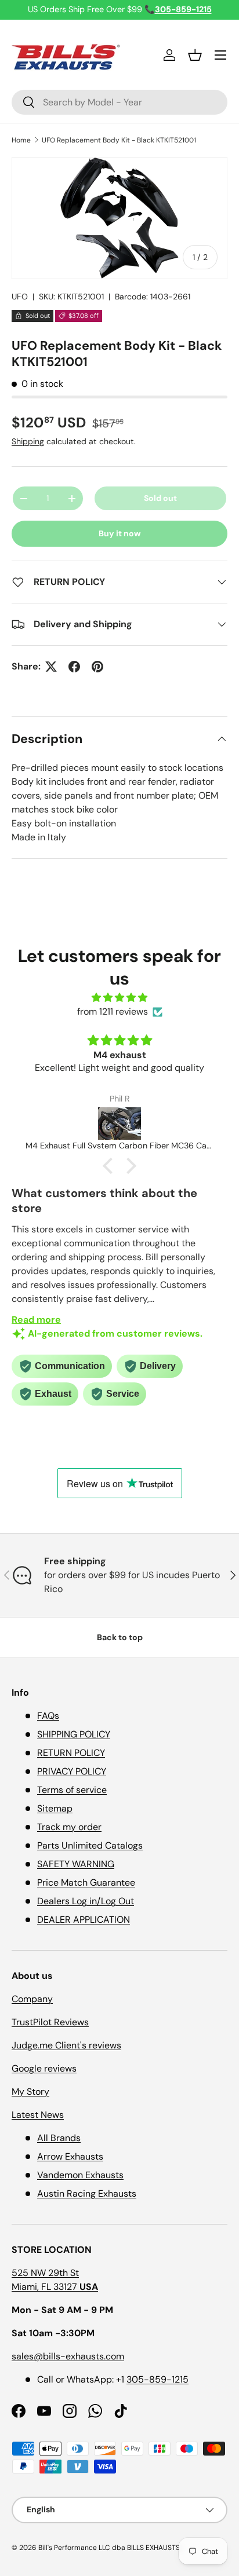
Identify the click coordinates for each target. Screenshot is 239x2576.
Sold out (160, 498)
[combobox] (119, 102)
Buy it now (120, 533)
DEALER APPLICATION (84, 1920)
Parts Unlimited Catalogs (90, 1845)
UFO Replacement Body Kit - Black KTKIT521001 (119, 140)
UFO (20, 297)
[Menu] (220, 55)
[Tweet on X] (51, 667)
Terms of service (72, 1790)
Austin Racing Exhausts (87, 2193)
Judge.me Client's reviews (66, 2045)
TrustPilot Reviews (50, 2022)
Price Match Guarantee (86, 1882)
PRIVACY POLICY (72, 1771)
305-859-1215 (157, 2379)
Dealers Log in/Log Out (86, 1901)
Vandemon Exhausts (80, 2175)
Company (32, 1999)
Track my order (69, 1827)
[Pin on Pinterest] (97, 667)
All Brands (59, 2138)
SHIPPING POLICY (74, 1734)
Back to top (120, 1637)
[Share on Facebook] (74, 667)
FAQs (48, 1716)
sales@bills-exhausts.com (68, 2356)
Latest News (38, 2115)
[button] (195, 55)
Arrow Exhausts (70, 2156)
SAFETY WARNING (76, 1864)
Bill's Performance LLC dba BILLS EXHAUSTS (109, 2548)
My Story (30, 2092)
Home (21, 140)
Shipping (28, 441)
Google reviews (44, 2068)
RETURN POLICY (71, 1753)
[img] (119, 998)
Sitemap (55, 1808)
